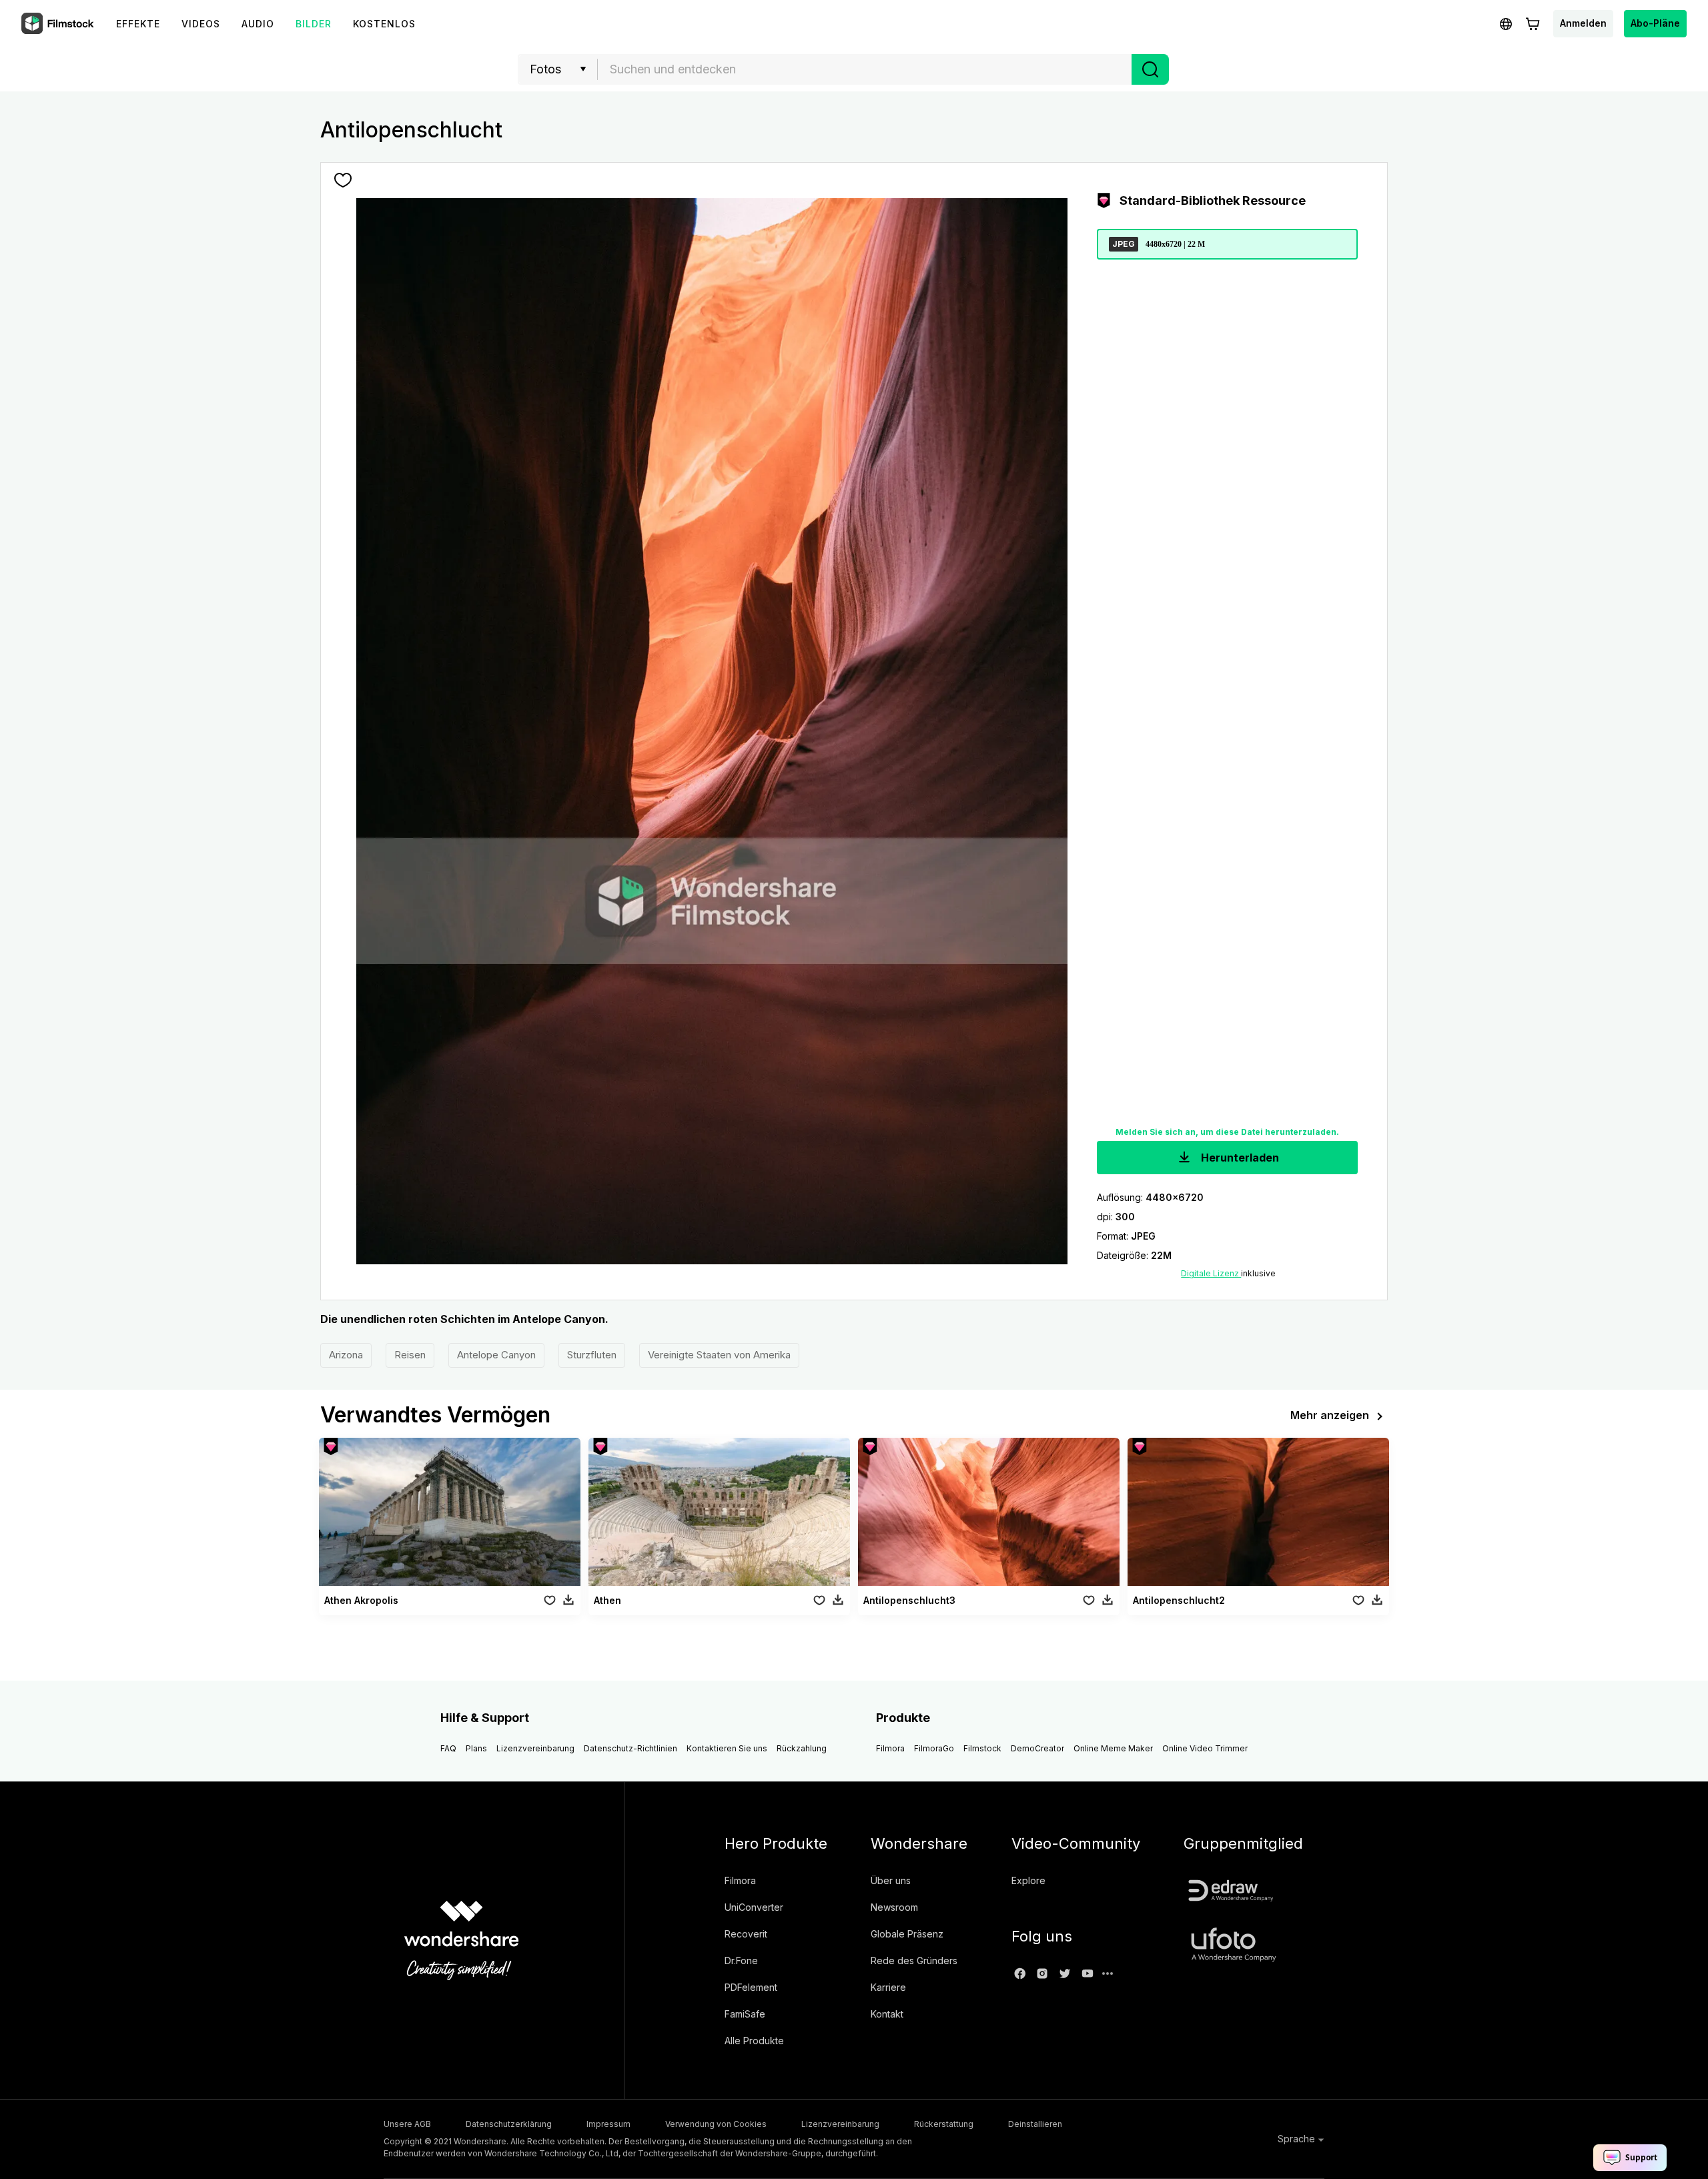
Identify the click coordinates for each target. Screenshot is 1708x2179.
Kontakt (887, 2014)
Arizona (346, 1355)
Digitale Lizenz (1211, 1273)
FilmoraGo (934, 1748)
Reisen (410, 1355)
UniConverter (754, 1907)
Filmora (890, 1748)
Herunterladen (1239, 1158)
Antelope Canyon (496, 1355)
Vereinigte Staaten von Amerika (719, 1355)
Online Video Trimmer (1205, 1748)
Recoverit (746, 1934)
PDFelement (751, 1987)
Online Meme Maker (1113, 1748)
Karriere (888, 1987)
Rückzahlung (802, 1748)
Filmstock (982, 1748)
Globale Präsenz (907, 1934)
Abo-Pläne (1655, 23)
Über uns (891, 1880)
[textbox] (865, 69)
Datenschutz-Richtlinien (630, 1748)
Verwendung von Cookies (716, 2124)
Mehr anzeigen (1330, 1415)
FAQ (448, 1748)
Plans (476, 1748)
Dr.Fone (741, 1960)
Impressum (608, 2124)
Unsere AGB (407, 2124)
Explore (1028, 1880)
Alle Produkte (754, 2041)
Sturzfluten (592, 1355)
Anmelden (1583, 23)
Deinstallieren (1035, 2124)
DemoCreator (1037, 1748)
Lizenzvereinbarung (535, 1748)
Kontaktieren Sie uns (727, 1748)
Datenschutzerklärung (509, 2124)
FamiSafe (745, 2014)
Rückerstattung (944, 2124)
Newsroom (894, 1907)
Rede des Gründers (914, 1960)
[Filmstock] (59, 24)
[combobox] (865, 69)
